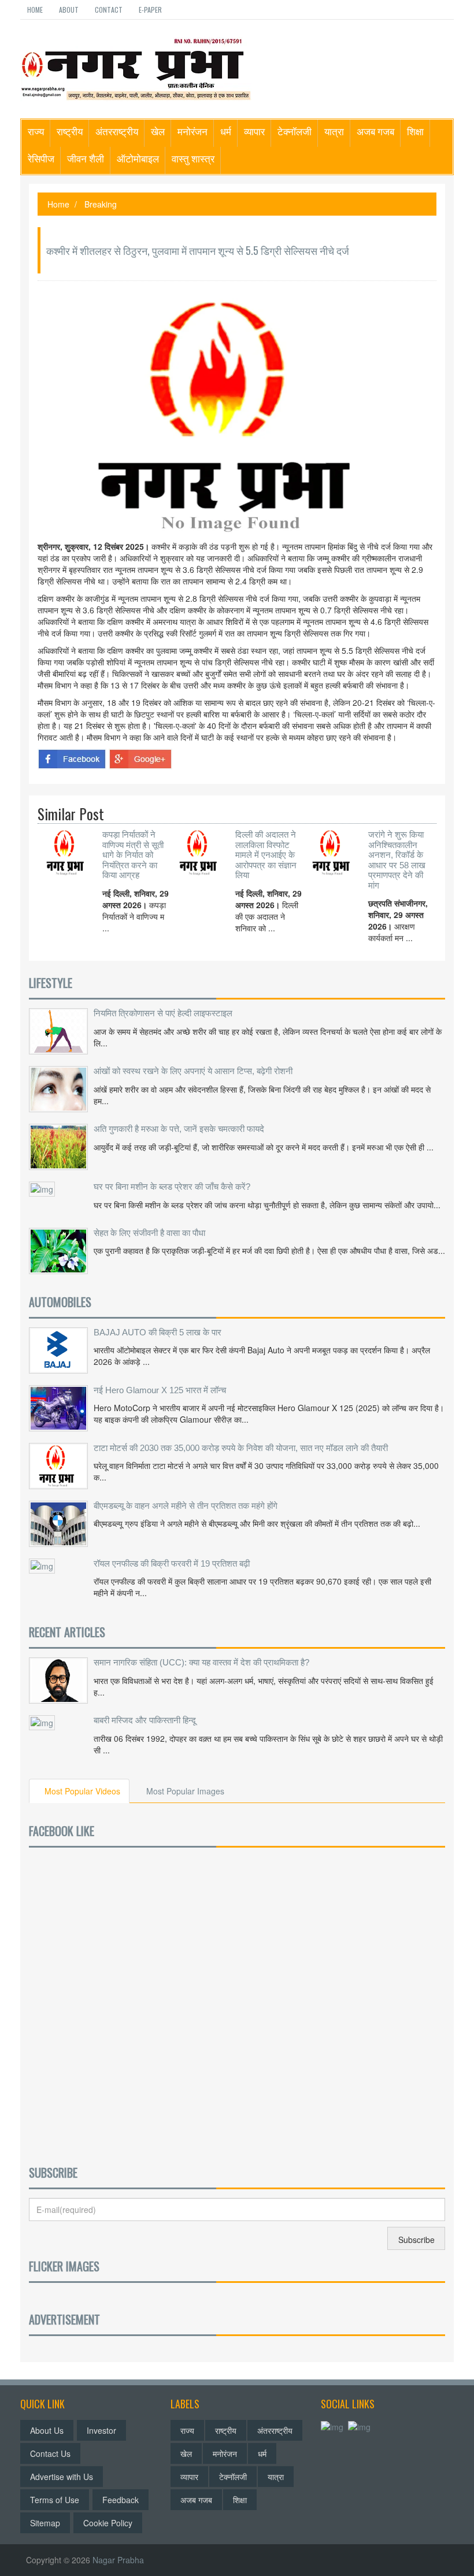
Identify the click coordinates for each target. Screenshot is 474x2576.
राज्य (36, 131)
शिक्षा (415, 131)
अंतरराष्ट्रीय (117, 131)
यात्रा (334, 131)
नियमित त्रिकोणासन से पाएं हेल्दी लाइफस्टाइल (163, 1013)
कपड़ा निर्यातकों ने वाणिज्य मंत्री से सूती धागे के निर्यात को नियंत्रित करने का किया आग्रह (133, 855)
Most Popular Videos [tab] (82, 1791)
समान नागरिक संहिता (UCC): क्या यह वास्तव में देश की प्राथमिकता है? (201, 1662)
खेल (158, 131)
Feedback (121, 2500)
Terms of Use (55, 2500)
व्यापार (254, 131)
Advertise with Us (62, 2477)
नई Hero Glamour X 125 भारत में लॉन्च (160, 1390)
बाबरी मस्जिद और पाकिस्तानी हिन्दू (145, 1720)
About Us (47, 2430)
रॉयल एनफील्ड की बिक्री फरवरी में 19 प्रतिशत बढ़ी (172, 1563)
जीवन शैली (86, 158)
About (69, 10)
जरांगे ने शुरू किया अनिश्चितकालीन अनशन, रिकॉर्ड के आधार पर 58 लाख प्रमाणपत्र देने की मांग (397, 860)
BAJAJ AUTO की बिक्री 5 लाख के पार (158, 1332)
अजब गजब (375, 131)
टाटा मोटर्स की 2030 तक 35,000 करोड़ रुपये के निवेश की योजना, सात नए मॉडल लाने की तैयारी (241, 1448)
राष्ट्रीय (70, 131)
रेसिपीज (41, 158)
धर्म (226, 131)
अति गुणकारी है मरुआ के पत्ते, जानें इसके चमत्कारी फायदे (179, 1129)
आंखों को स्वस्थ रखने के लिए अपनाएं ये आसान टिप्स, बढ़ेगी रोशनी (193, 1071)
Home (35, 10)
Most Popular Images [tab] (185, 1791)
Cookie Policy (108, 2523)
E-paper (150, 10)
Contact (109, 10)
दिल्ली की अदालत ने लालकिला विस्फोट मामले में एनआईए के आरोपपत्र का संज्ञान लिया (266, 855)
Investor (101, 2430)
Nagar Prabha (118, 2560)
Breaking (101, 204)
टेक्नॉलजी (295, 131)
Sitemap (45, 2523)
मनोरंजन (192, 131)
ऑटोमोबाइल (138, 158)
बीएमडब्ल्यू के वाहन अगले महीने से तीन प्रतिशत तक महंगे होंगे (186, 1506)
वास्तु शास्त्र (193, 158)
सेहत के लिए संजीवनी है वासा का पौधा (149, 1233)
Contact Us (50, 2453)
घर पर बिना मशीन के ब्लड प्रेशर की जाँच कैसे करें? (172, 1187)
